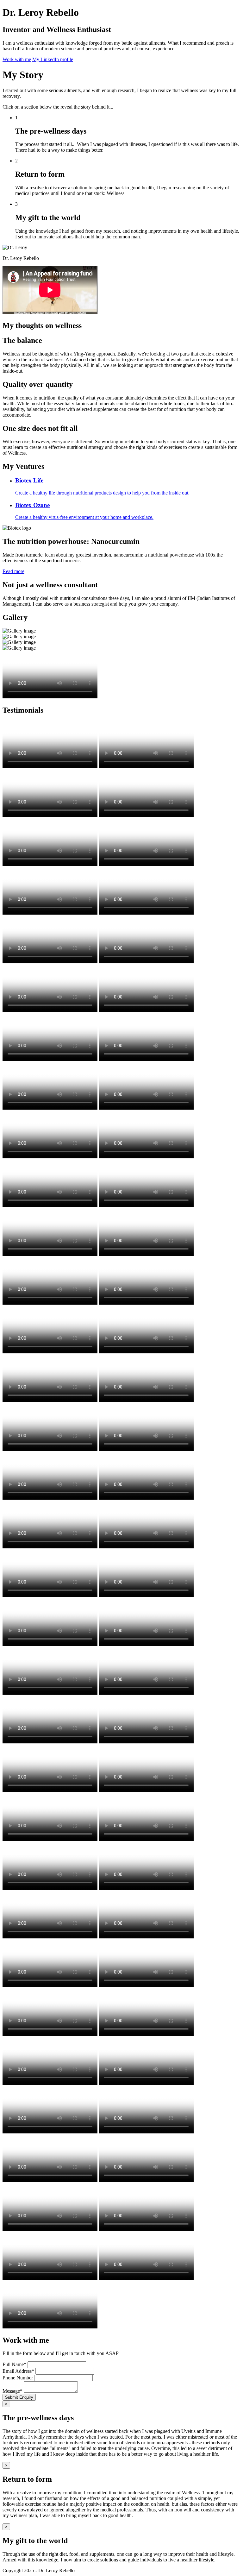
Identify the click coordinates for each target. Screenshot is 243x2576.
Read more (13, 571)
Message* (12, 2391)
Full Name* (14, 2364)
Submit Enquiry (19, 2397)
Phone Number (18, 2378)
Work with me (17, 59)
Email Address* (18, 2371)
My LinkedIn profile (53, 59)
